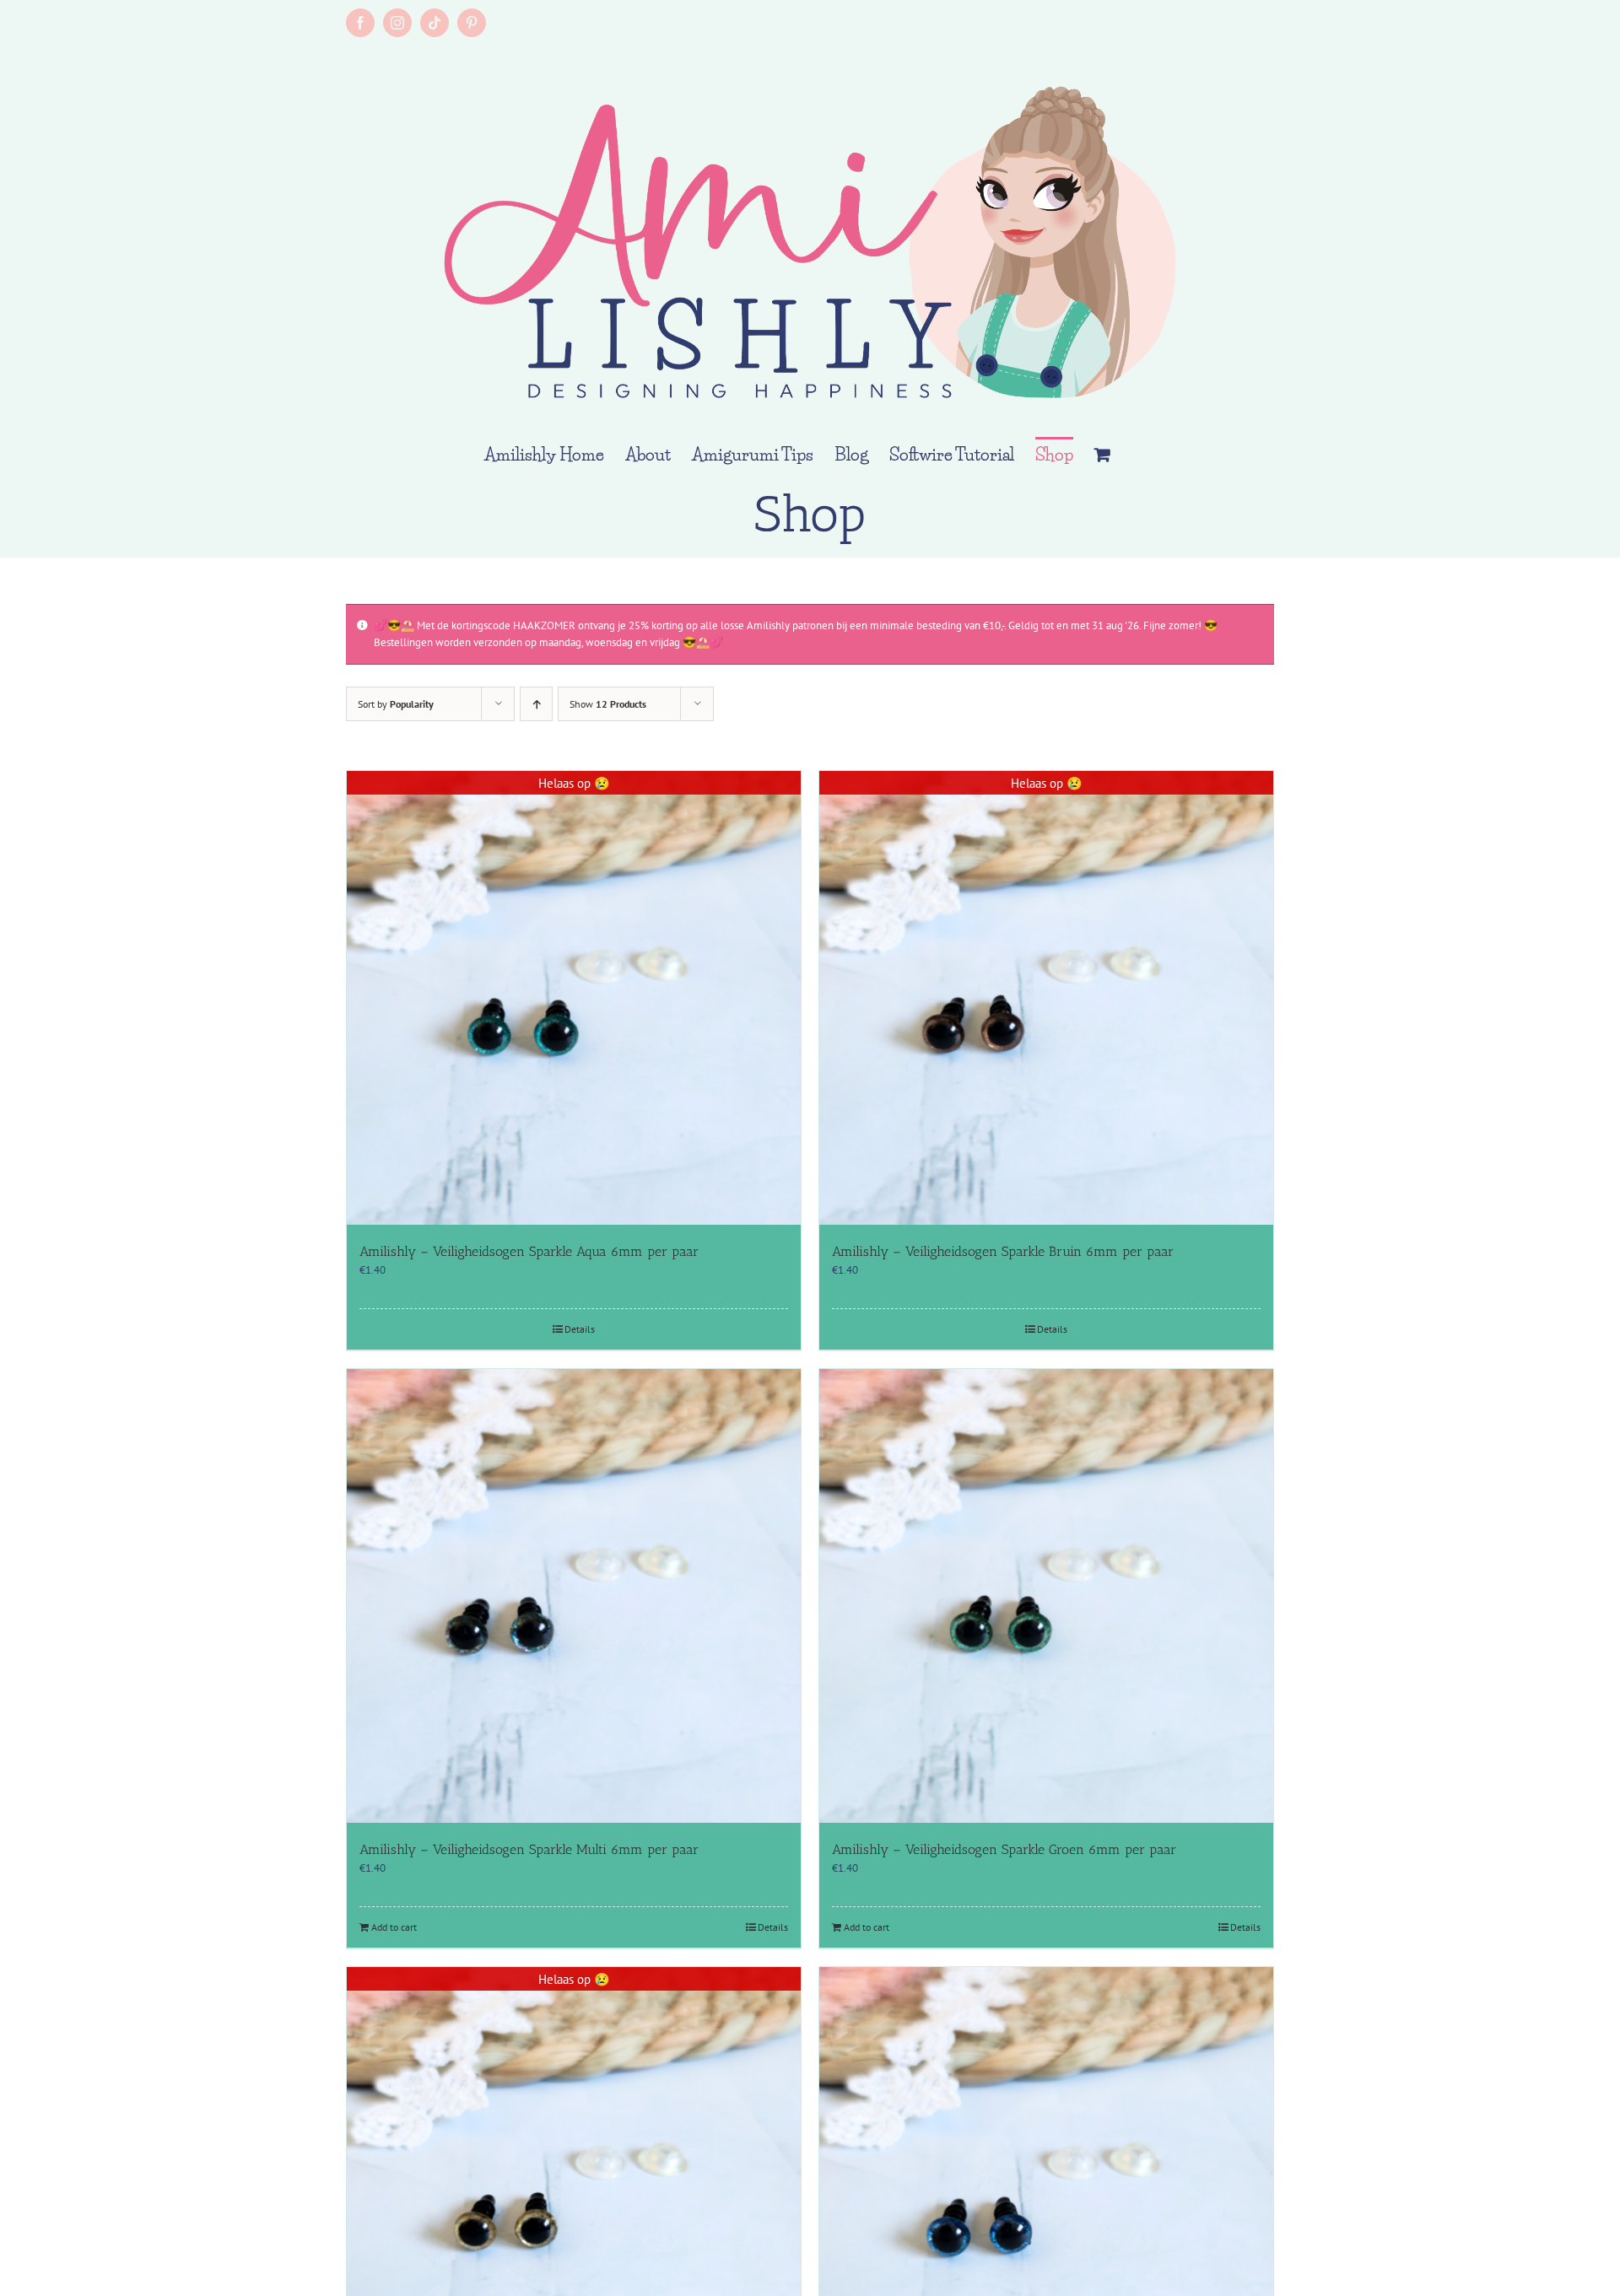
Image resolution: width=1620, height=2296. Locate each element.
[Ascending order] (536, 704)
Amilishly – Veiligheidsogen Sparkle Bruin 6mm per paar (1003, 1251)
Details (580, 1329)
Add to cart (394, 1927)
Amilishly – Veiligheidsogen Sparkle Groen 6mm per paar (1004, 1849)
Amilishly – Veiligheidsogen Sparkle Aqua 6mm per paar (529, 1251)
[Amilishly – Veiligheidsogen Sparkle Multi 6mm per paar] (574, 1596)
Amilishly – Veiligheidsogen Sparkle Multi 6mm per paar (529, 1849)
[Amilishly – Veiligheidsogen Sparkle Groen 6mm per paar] (1046, 1596)
